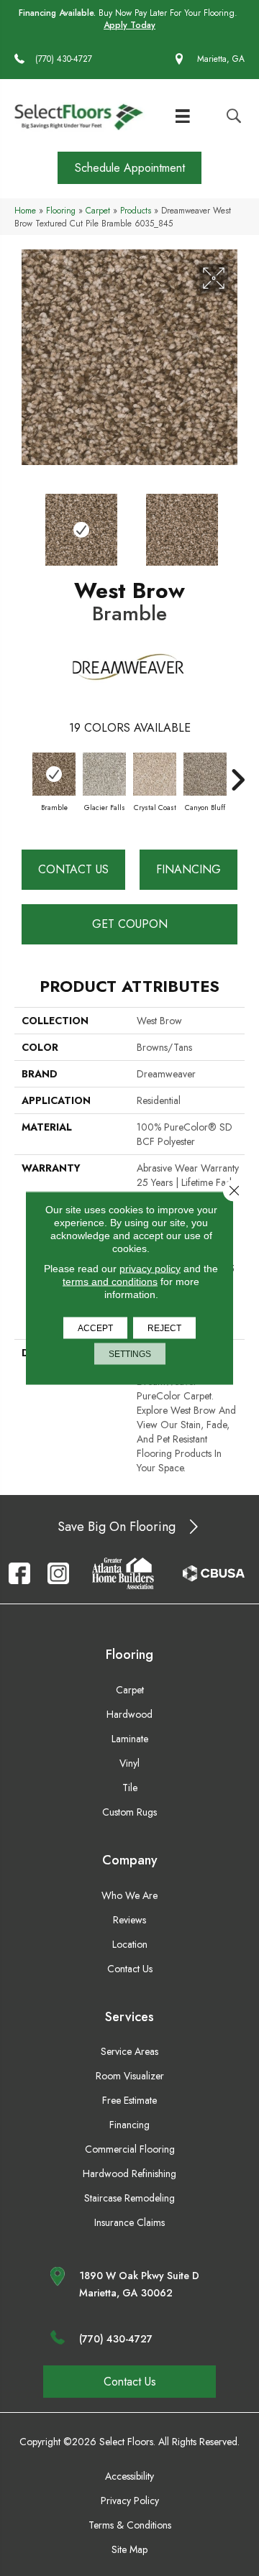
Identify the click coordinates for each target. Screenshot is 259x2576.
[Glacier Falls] (104, 774)
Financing (188, 869)
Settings (130, 1354)
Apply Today (129, 26)
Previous (22, 523)
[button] (129, 168)
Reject (164, 1328)
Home (25, 210)
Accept (95, 1328)
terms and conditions (110, 1282)
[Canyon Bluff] (205, 774)
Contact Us (73, 869)
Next (237, 523)
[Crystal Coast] (155, 774)
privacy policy (150, 1269)
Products (136, 210)
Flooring (61, 210)
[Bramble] (54, 774)
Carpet (98, 210)
